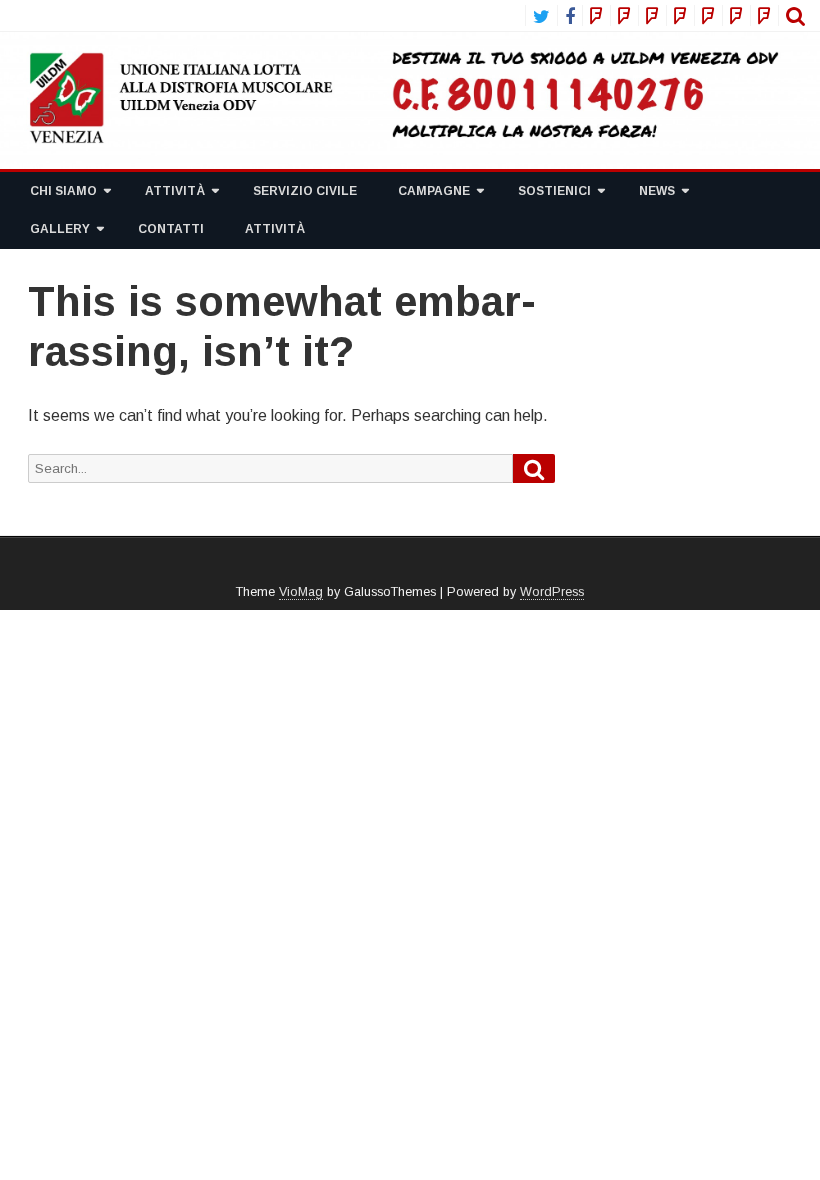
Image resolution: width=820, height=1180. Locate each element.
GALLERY (60, 229)
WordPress (552, 592)
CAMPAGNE (434, 191)
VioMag (301, 592)
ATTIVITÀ (175, 191)
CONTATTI (171, 229)
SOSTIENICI (554, 191)
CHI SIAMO (63, 191)
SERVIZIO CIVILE (305, 191)
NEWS (657, 191)
